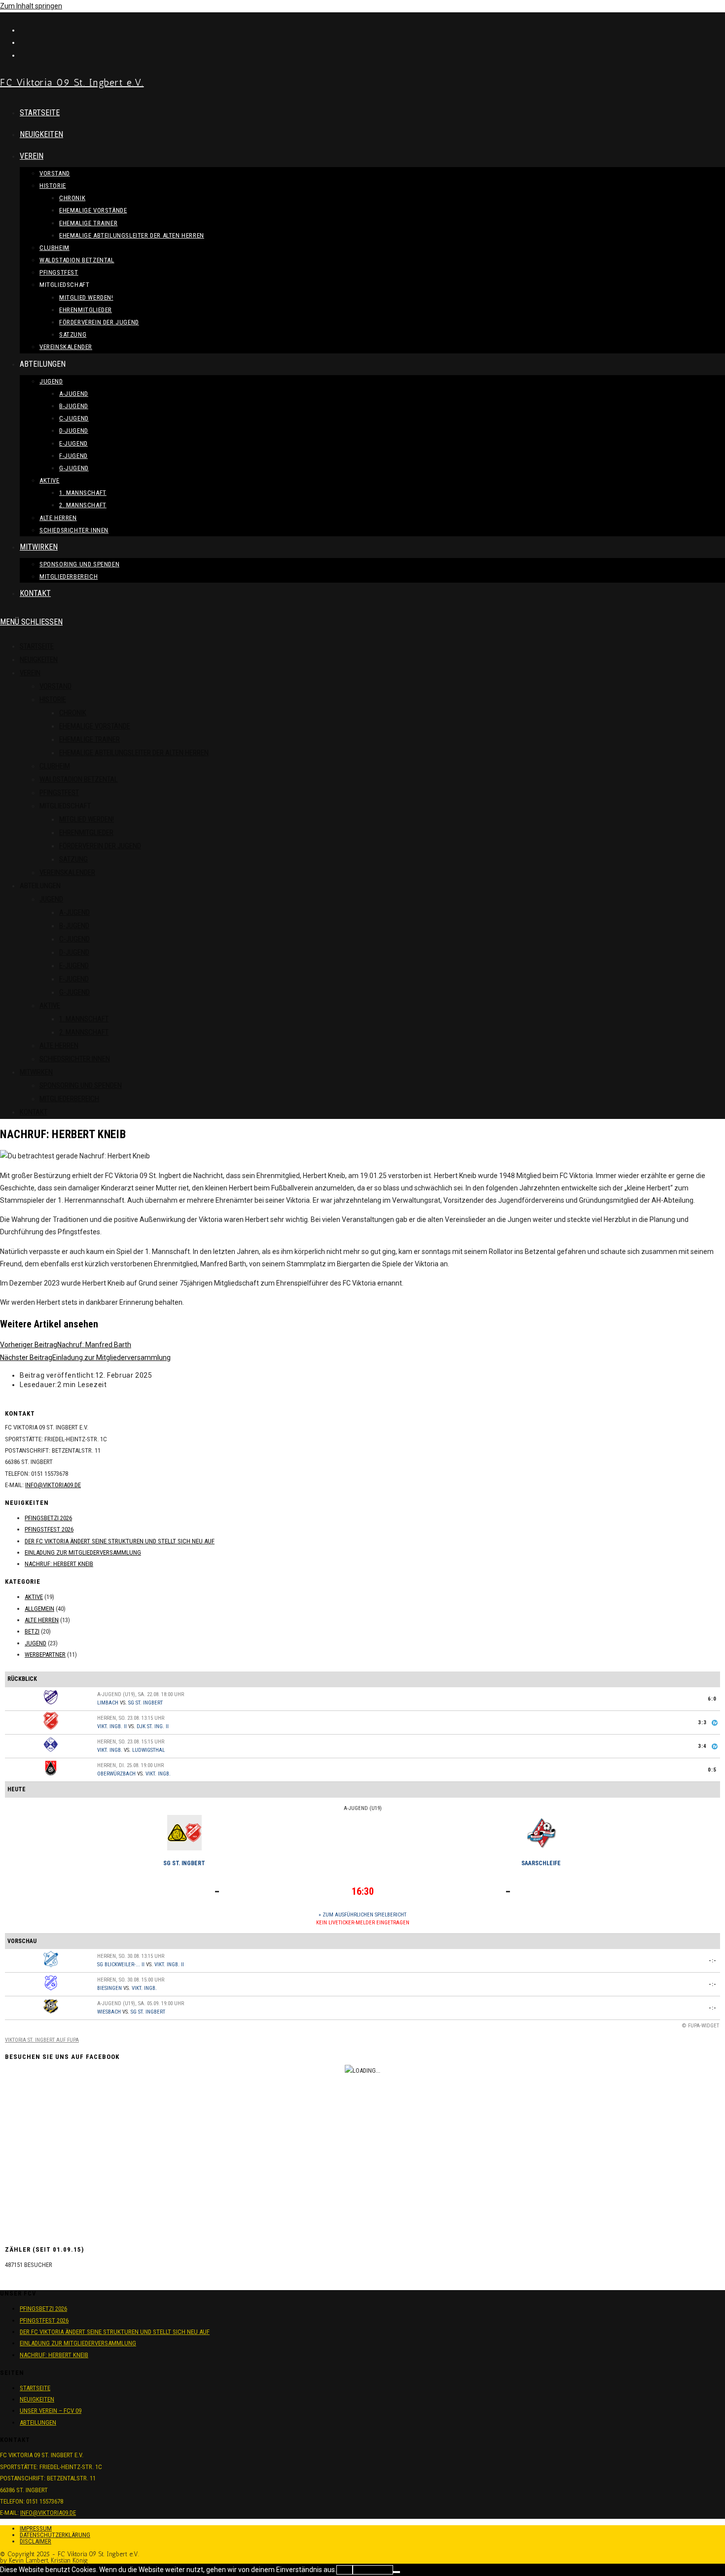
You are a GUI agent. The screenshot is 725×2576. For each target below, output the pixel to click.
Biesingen (109, 1988)
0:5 (712, 1770)
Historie (53, 699)
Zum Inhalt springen (31, 6)
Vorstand (55, 686)
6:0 (712, 1699)
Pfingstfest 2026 (49, 1529)
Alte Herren (59, 1045)
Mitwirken (36, 1072)
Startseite (37, 646)
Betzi (32, 1631)
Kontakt (34, 1112)
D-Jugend (74, 952)
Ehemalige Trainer (90, 739)
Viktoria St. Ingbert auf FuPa (42, 2040)
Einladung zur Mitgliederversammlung (83, 1552)
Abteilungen (38, 2422)
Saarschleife (541, 1863)
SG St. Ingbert (145, 1703)
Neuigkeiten (39, 660)
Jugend (51, 899)
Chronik (73, 713)
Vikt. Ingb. (110, 1750)
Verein (30, 673)
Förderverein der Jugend (100, 846)
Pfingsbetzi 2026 (48, 1518)
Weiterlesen (373, 2570)
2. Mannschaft (84, 1032)
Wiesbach (109, 2012)
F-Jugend (74, 979)
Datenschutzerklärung (55, 2535)
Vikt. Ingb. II (112, 1726)
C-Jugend (74, 939)
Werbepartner (45, 1654)
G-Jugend (74, 992)
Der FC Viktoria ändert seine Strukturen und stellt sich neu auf (120, 1541)
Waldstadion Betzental (79, 779)
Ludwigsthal (148, 1750)
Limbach (108, 1703)
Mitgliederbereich (69, 1099)
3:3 (702, 1723)
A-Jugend (74, 912)
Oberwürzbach (116, 1774)
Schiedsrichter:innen (75, 1059)
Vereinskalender (67, 872)
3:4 (702, 1746)
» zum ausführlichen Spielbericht (362, 1915)
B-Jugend (74, 926)
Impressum (36, 2528)
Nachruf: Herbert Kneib (59, 1564)
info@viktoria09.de (53, 1485)
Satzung (73, 859)
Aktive (50, 1006)
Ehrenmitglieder (86, 833)
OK (344, 2570)
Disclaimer (36, 2541)
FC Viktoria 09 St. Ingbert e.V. (72, 82)
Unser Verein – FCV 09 (51, 2411)
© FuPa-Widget (701, 2026)
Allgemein (39, 1609)
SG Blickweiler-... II (121, 1965)
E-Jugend (74, 966)
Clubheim (55, 766)
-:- (713, 1961)
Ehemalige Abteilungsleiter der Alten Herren (134, 753)
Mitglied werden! (87, 819)
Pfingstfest (59, 793)
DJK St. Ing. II (153, 1726)
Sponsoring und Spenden (81, 1085)
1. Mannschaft (84, 1019)
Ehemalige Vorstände (95, 726)
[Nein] (397, 2572)
